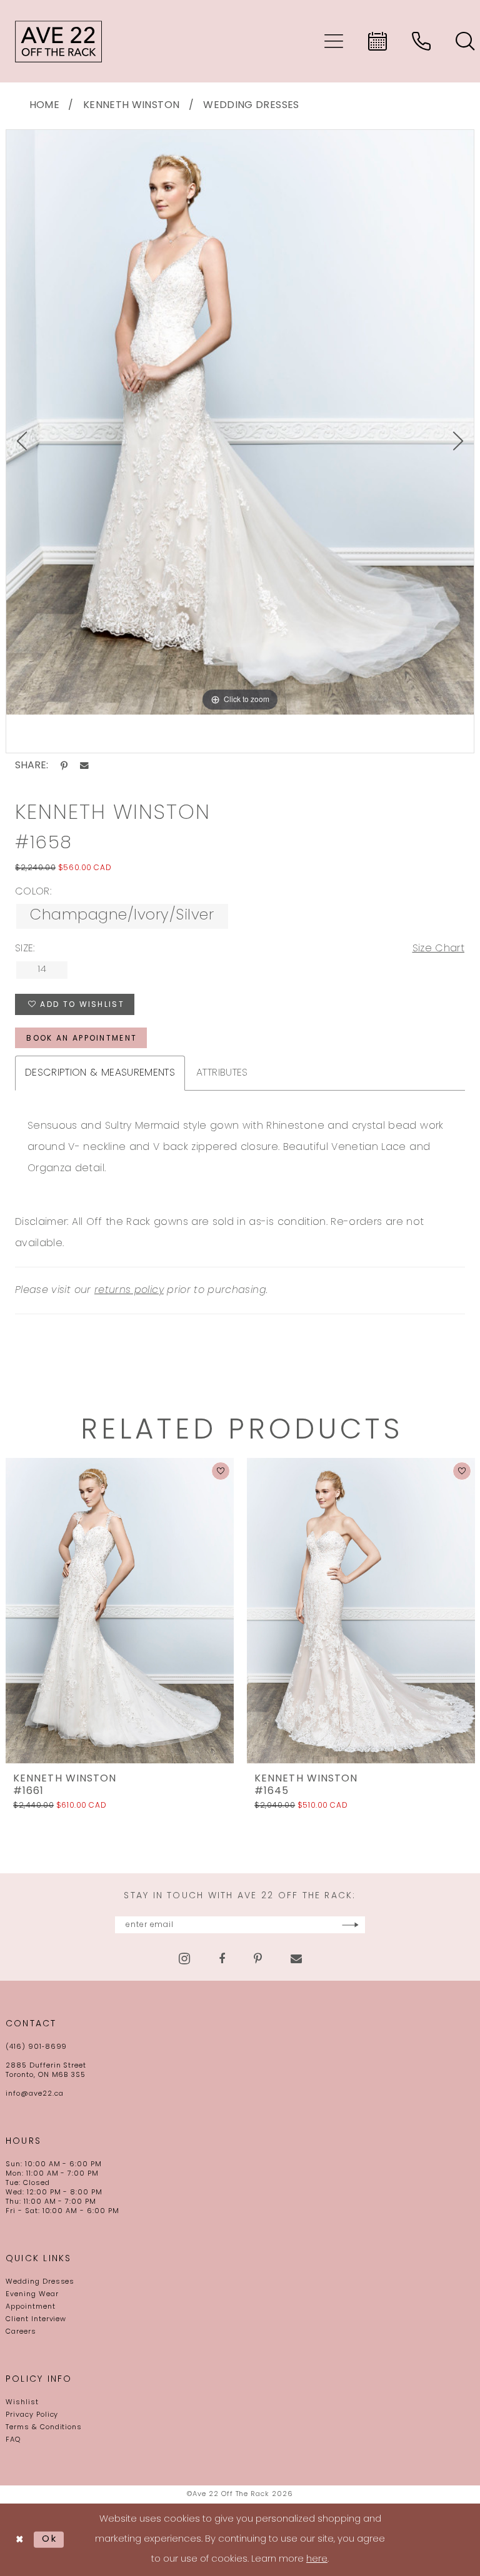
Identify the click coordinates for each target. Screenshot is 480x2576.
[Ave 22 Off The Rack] (59, 41)
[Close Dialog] (20, 2540)
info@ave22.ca (34, 2094)
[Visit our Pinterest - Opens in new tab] (258, 1959)
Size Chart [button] (439, 949)
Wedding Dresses (251, 106)
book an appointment (82, 1039)
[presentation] (120, 1610)
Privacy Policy (32, 2415)
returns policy (129, 1290)
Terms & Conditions (44, 2428)
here (317, 2559)
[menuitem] (334, 41)
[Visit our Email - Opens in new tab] (296, 1959)
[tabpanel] (240, 422)
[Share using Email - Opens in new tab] (84, 766)
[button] (334, 41)
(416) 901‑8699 (36, 2047)
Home (44, 106)
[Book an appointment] (377, 41)
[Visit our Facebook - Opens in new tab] (222, 1959)
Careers (21, 2332)
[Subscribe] (350, 1925)
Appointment (31, 2307)
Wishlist (22, 2403)
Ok (50, 2539)
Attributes (222, 1073)
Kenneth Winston (131, 106)
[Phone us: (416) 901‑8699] (421, 41)
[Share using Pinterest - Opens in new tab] (64, 766)
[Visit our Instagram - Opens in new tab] (184, 1959)
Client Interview (36, 2320)
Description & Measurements (100, 1073)
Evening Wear (32, 2295)
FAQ (13, 2440)
